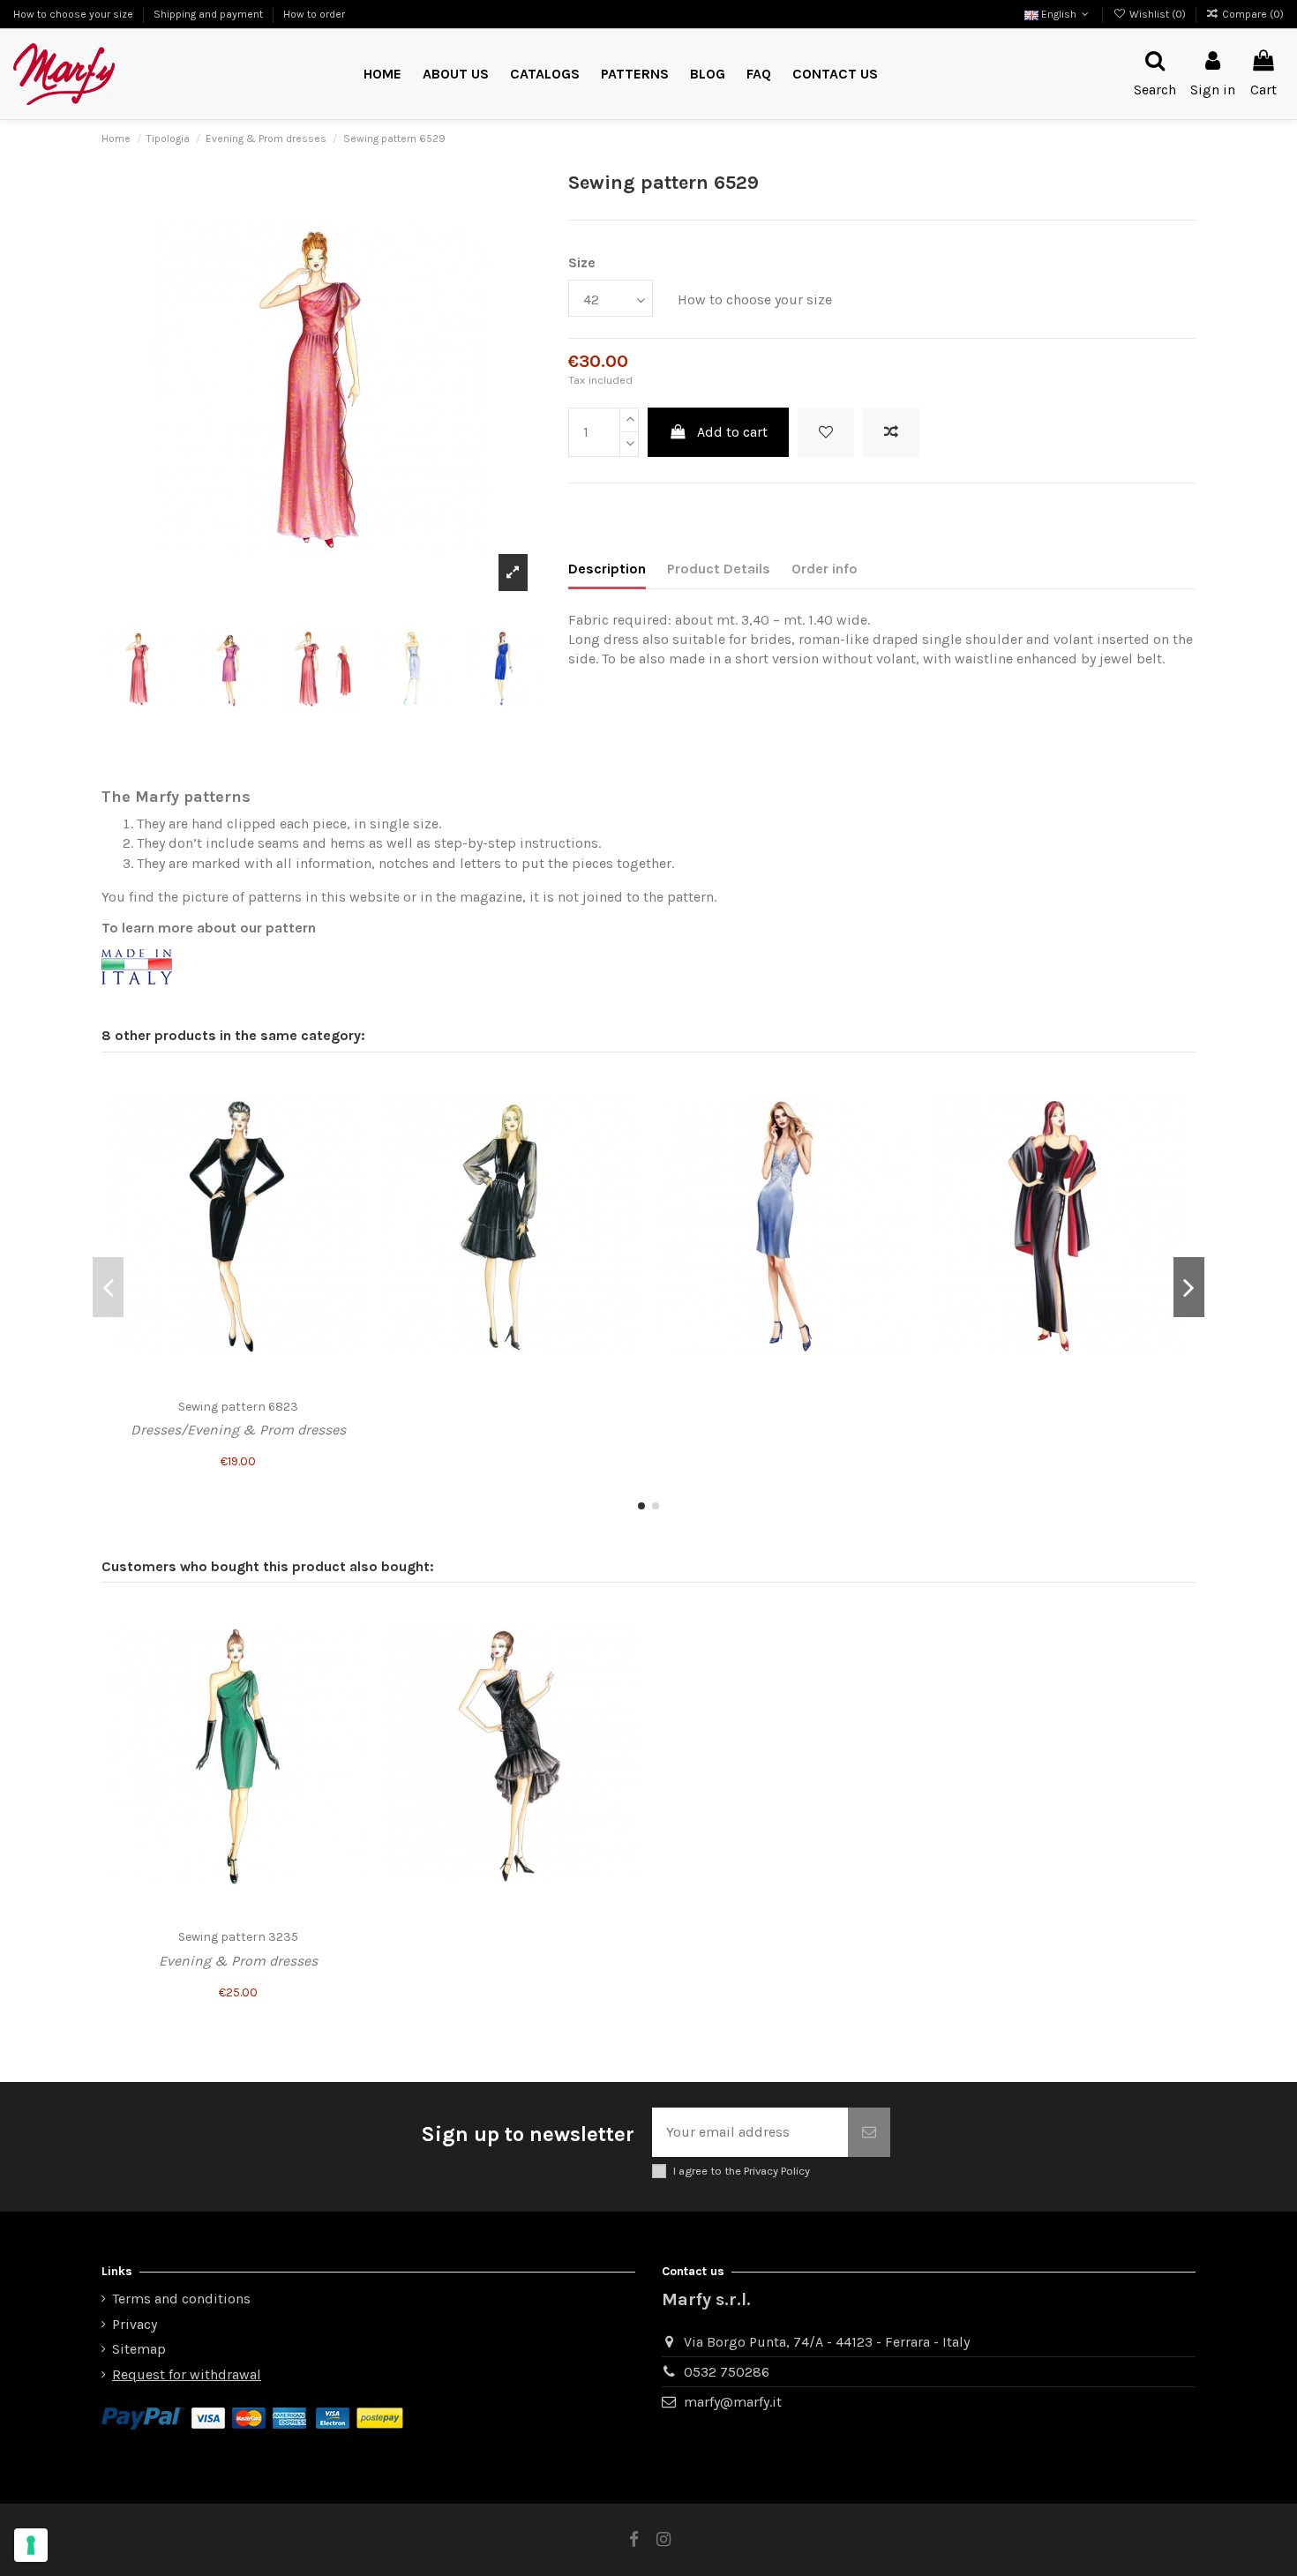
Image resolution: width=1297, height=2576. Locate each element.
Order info (825, 569)
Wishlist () (1157, 14)
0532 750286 (727, 2372)
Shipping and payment (210, 14)
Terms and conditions (181, 2299)
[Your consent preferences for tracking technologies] (31, 2545)
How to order (314, 14)
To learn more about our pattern (209, 928)
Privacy (135, 2324)
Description (607, 569)
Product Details (719, 569)
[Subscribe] (869, 2132)
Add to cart (732, 432)
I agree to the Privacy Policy (742, 2171)
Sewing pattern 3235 (238, 1937)
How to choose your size (75, 14)
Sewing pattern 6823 (238, 1407)
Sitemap (139, 2349)
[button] (635, 75)
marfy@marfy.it (733, 2402)
